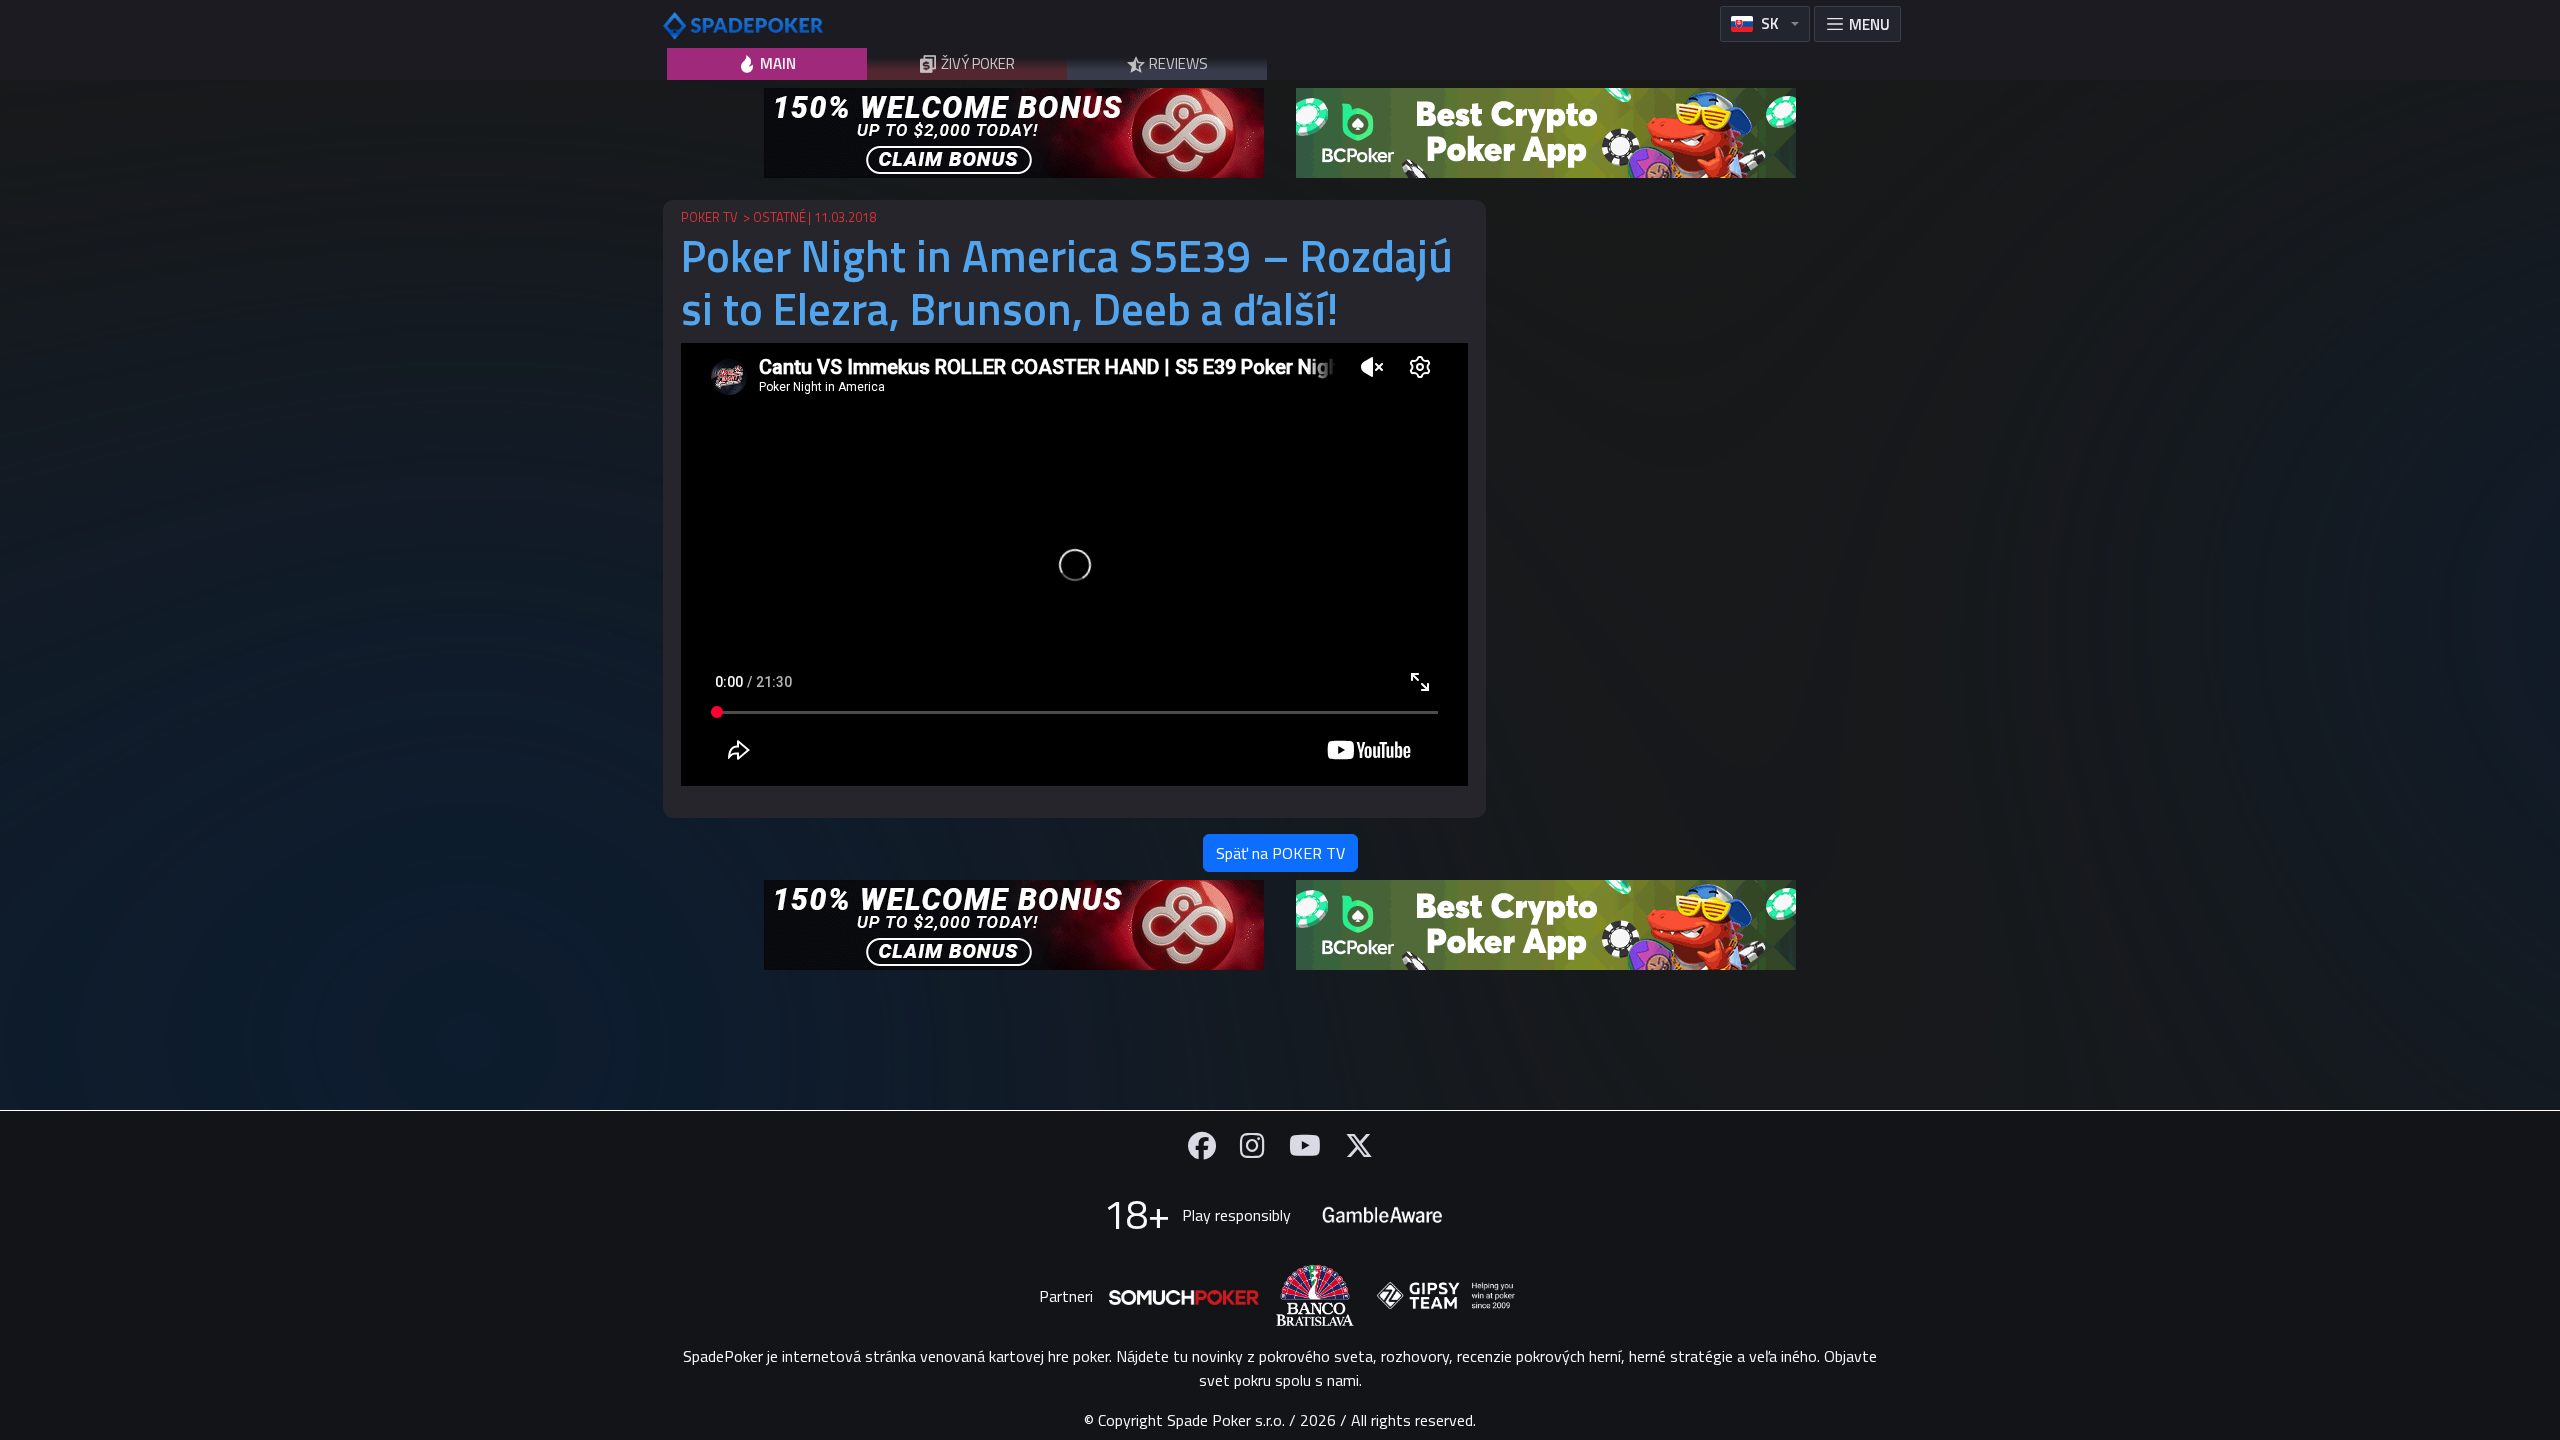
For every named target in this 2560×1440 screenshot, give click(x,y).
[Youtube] (1305, 1145)
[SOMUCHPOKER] (1184, 1296)
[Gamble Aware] (1382, 1215)
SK (1770, 23)
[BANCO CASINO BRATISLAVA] (1315, 1295)
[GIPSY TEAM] (1446, 1296)
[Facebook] (1202, 1145)
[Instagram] (1252, 1145)
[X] (1359, 1145)
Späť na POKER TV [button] (1280, 853)
